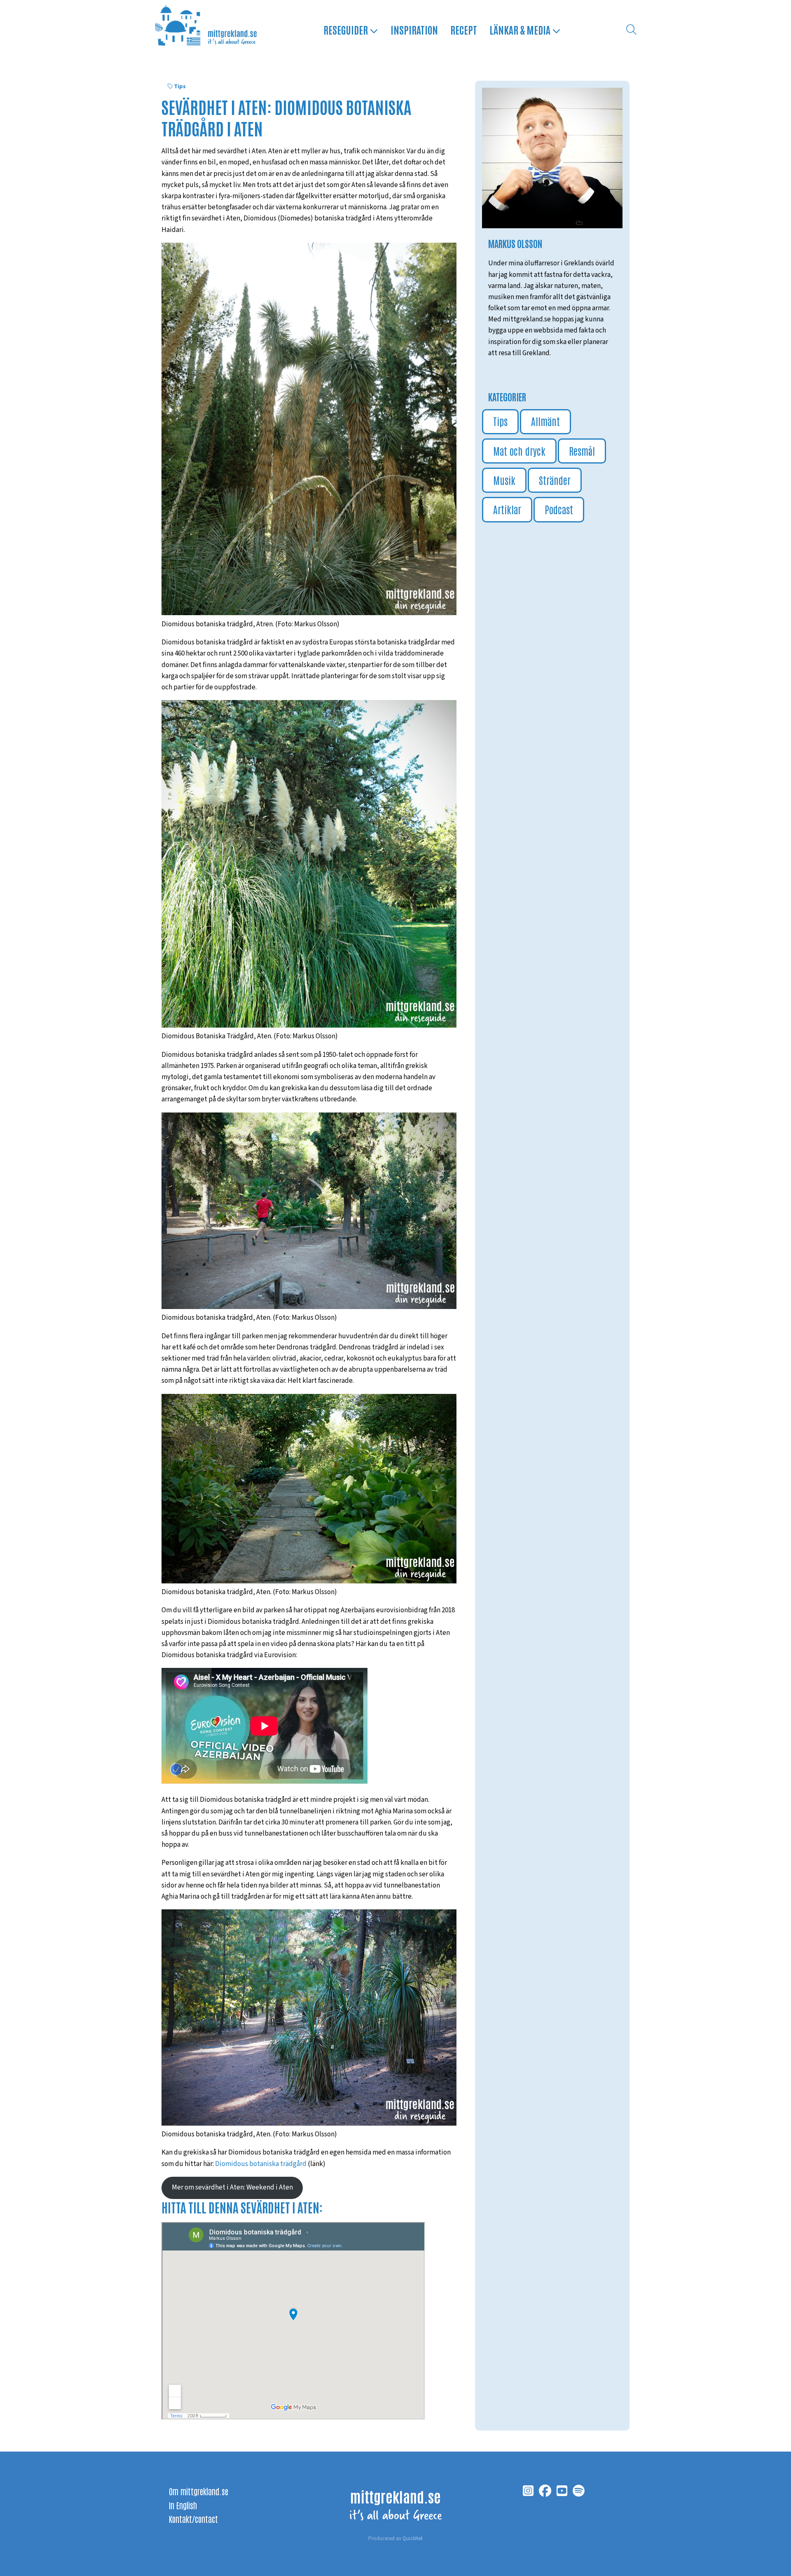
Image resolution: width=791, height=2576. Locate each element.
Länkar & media (521, 29)
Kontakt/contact (193, 2519)
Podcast (559, 509)
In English (183, 2505)
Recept (464, 29)
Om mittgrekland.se (199, 2491)
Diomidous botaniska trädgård (261, 2164)
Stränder (555, 480)
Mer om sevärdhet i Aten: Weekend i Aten (232, 2187)
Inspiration (414, 29)
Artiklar (507, 509)
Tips (180, 87)
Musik (504, 480)
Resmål (582, 451)
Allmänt (545, 421)
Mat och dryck (519, 451)
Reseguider (346, 29)
